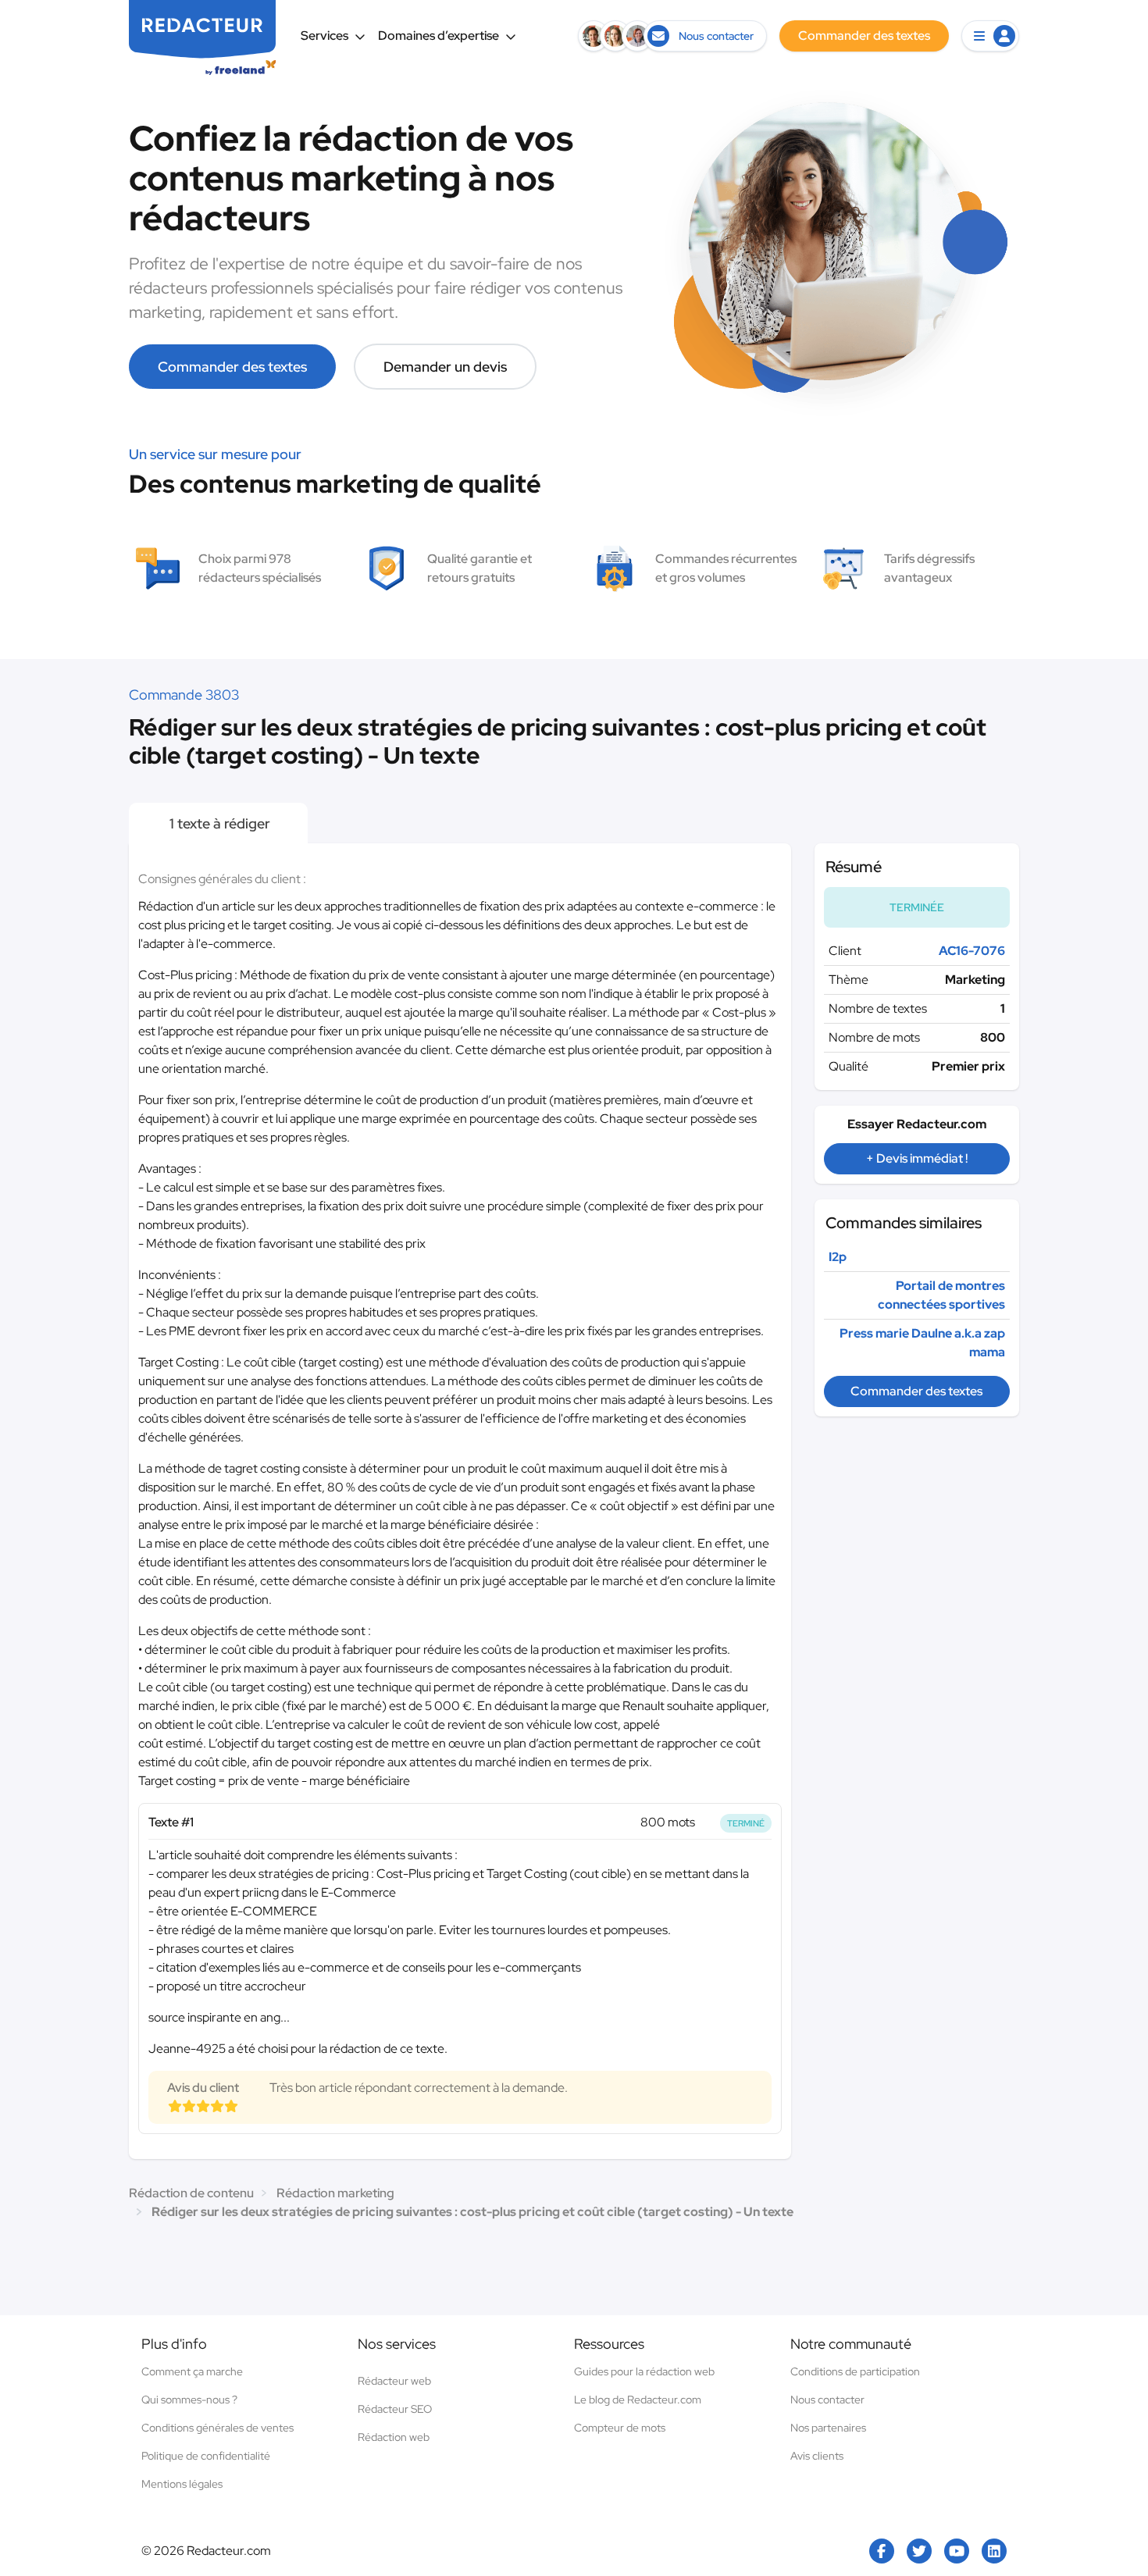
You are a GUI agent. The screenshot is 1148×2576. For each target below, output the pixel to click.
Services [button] (324, 36)
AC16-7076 (972, 951)
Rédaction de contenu (191, 2193)
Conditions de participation (855, 2371)
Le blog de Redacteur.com (638, 2400)
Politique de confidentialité (206, 2456)
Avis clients (817, 2456)
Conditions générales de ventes (217, 2428)
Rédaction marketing (335, 2193)
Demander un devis (445, 367)
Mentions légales (182, 2484)
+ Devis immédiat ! (917, 1158)
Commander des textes (232, 367)
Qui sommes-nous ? (189, 2400)
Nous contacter (827, 2400)
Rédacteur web (394, 2381)
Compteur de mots (620, 2428)
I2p (838, 1257)
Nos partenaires (828, 2428)
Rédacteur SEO (395, 2409)
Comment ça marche (192, 2371)
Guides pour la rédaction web (644, 2371)
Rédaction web (394, 2437)
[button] (990, 36)
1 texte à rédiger (218, 823)
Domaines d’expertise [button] (439, 36)
